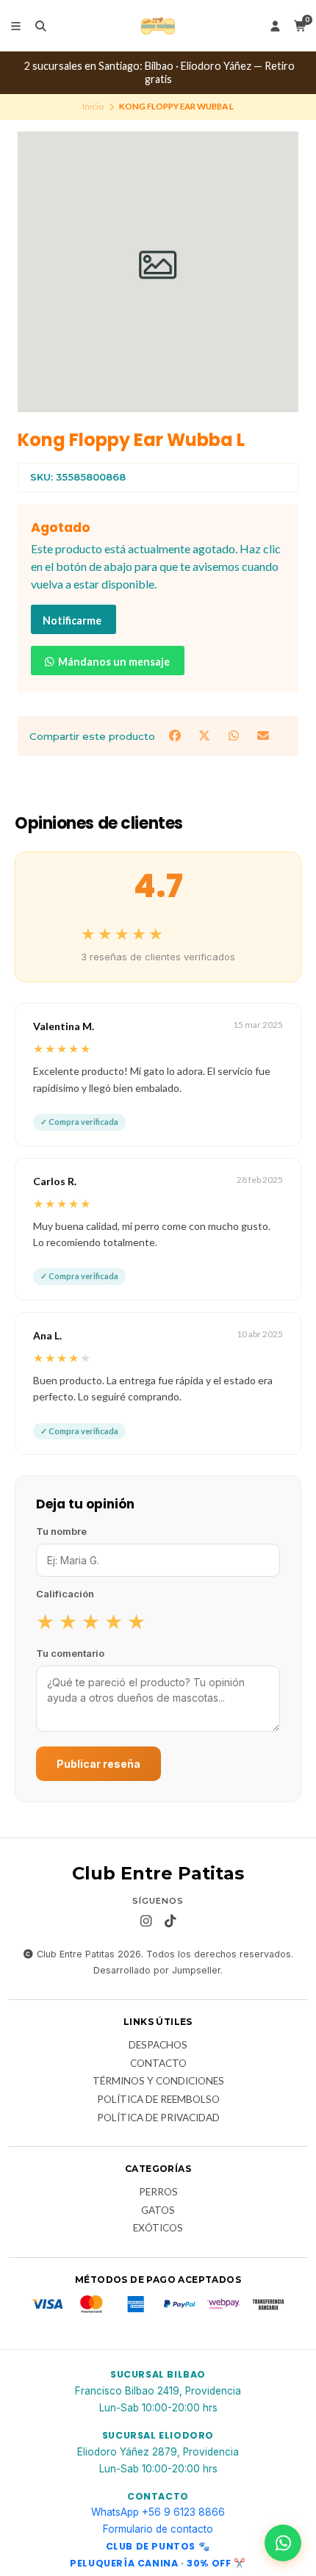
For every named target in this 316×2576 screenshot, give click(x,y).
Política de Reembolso (158, 2100)
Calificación (65, 1594)
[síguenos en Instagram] (146, 1921)
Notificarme (72, 620)
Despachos (158, 2046)
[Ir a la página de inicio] (158, 26)
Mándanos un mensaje (113, 662)
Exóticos (158, 2228)
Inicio (93, 106)
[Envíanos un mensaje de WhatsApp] (283, 2543)
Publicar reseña (98, 1764)
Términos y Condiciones (158, 2082)
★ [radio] (45, 1621)
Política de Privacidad (158, 2118)
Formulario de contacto (158, 2529)
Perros (158, 2192)
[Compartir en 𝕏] (206, 735)
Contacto (158, 2064)
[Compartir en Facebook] (176, 735)
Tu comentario (70, 1653)
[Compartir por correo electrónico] (263, 735)
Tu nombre (61, 1531)
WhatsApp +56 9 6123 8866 (158, 2512)
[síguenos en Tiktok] (170, 1921)
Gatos (158, 2211)
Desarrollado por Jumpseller (157, 1970)
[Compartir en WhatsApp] (235, 735)
